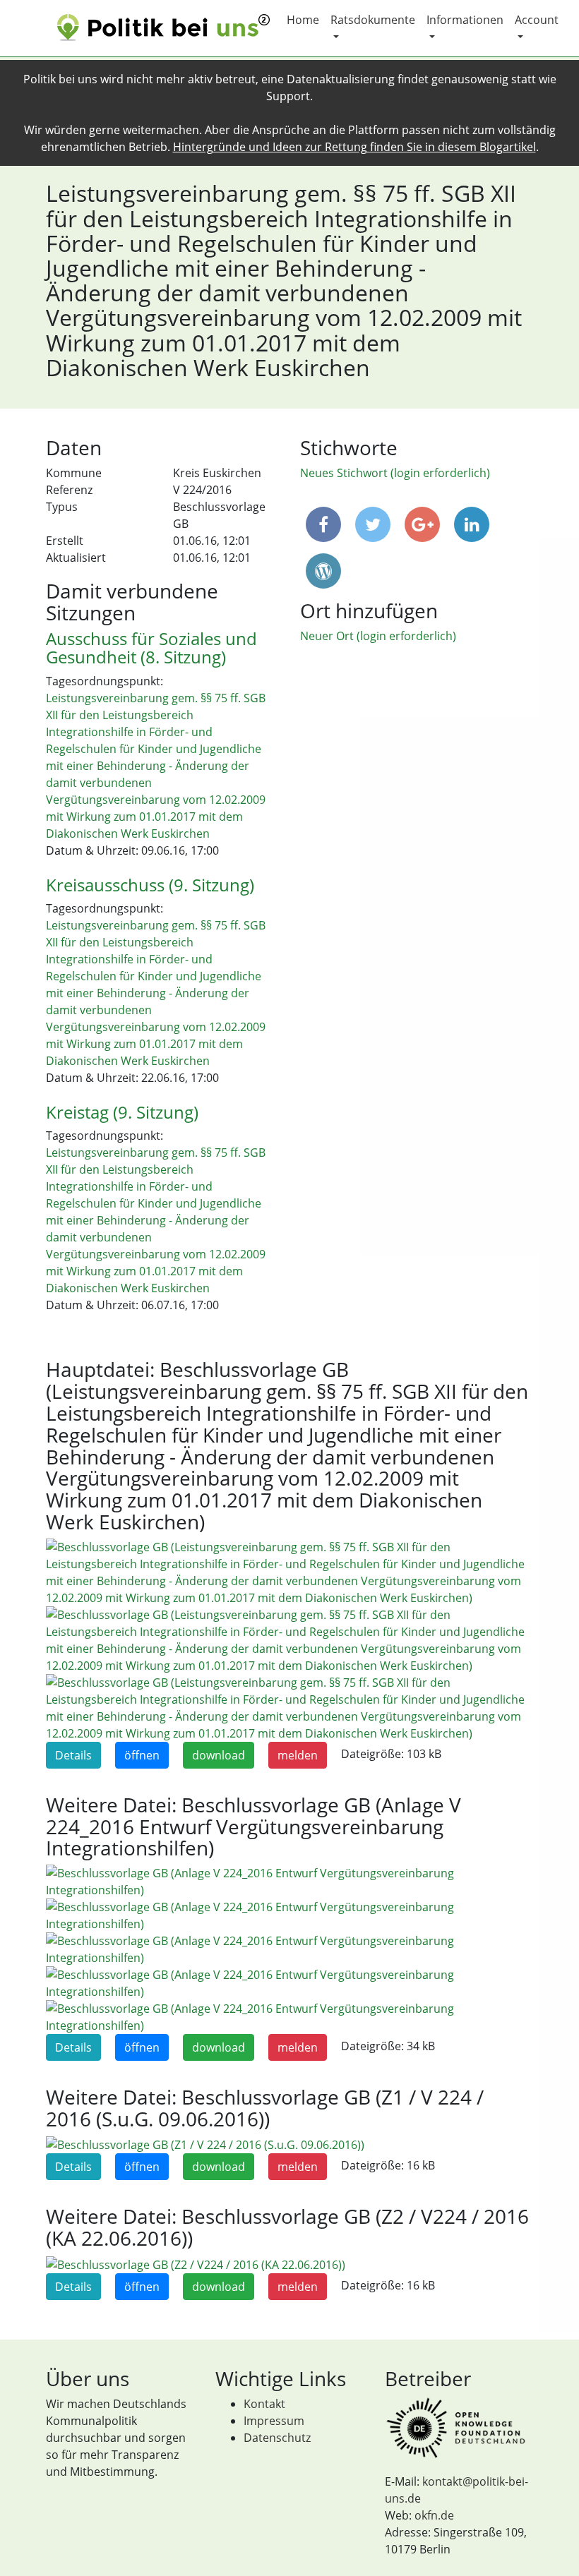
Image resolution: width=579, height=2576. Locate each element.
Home (303, 20)
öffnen (142, 1755)
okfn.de (434, 2515)
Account (537, 20)
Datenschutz (277, 2438)
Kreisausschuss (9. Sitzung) (150, 885)
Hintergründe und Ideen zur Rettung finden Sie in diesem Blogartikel (354, 147)
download (219, 1755)
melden (298, 1755)
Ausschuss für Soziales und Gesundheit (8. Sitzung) (151, 648)
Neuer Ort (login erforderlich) (378, 636)
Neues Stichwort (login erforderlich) (395, 473)
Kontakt (264, 2404)
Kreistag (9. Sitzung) (122, 1112)
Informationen (465, 20)
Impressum (274, 2421)
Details (73, 1755)
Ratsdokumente (373, 20)
